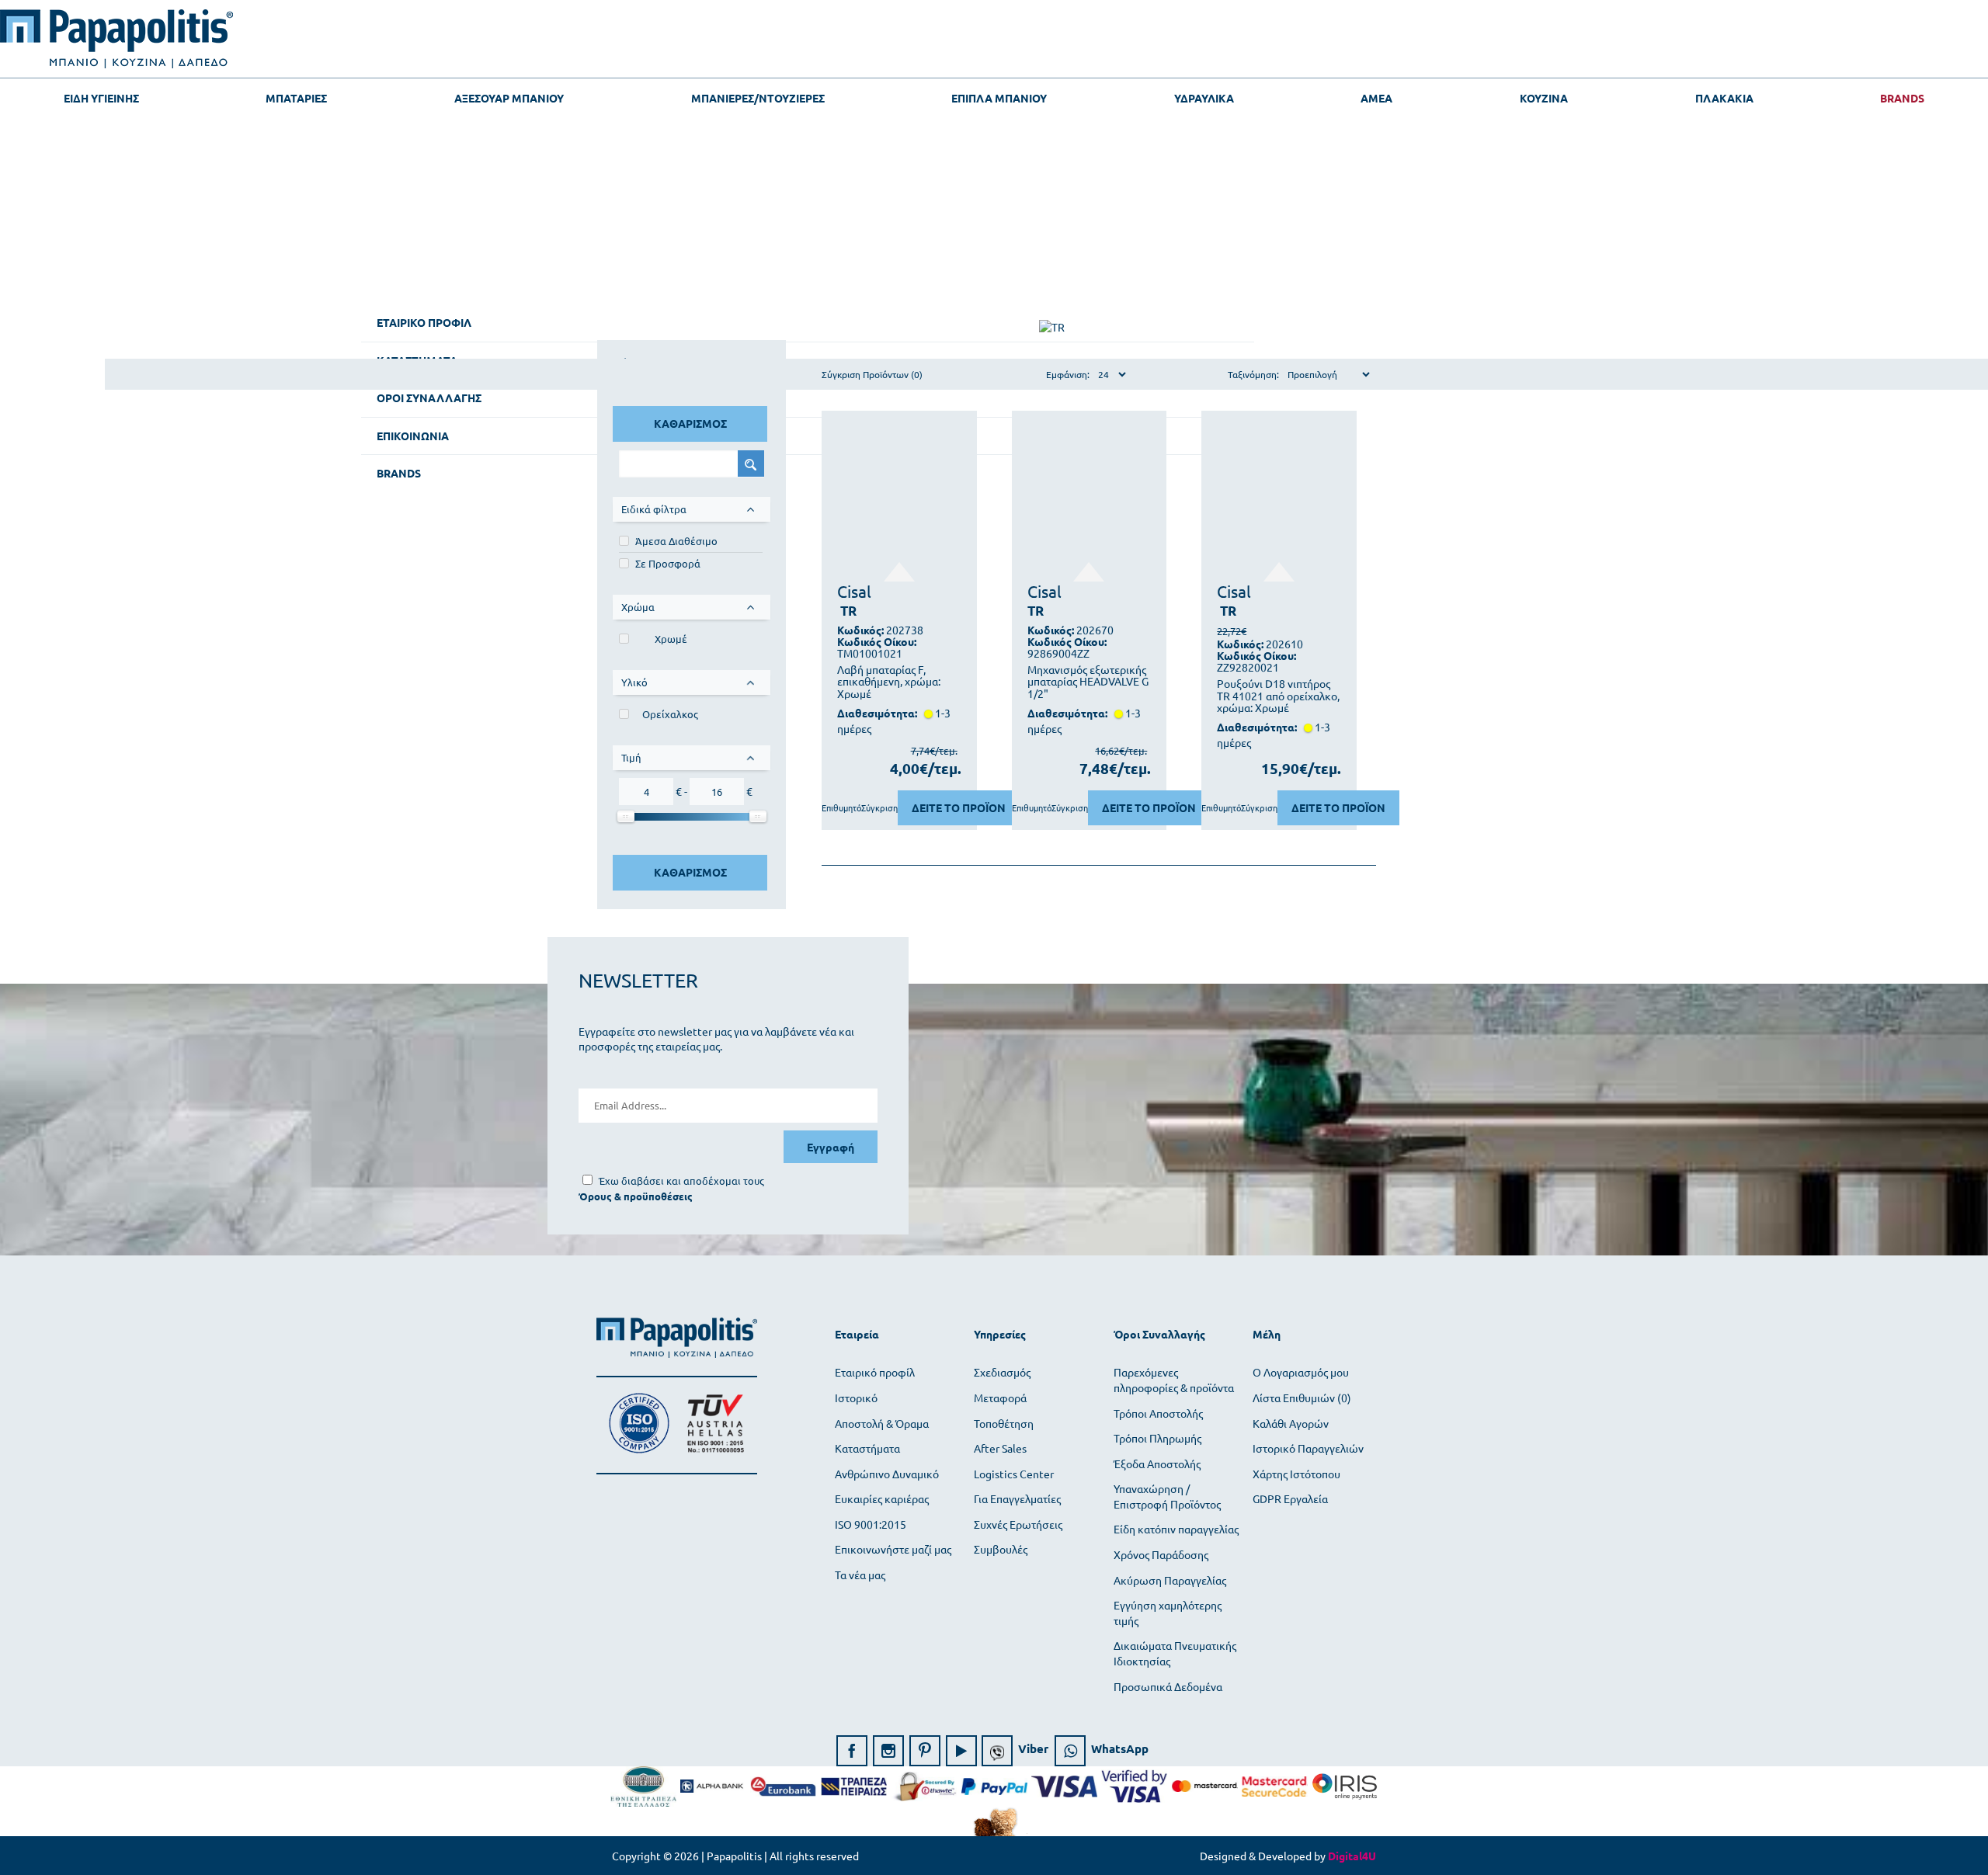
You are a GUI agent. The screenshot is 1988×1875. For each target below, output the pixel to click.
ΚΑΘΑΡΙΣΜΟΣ (690, 423)
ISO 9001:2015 (871, 1524)
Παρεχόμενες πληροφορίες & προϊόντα (1174, 1380)
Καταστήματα (867, 1448)
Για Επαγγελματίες (1017, 1498)
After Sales (1000, 1448)
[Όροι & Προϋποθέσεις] (636, 1196)
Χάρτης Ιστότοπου (1296, 1474)
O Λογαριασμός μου (1301, 1372)
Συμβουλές (1001, 1549)
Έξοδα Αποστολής (1157, 1464)
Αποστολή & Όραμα (882, 1423)
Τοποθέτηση (1004, 1423)
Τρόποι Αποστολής (1158, 1413)
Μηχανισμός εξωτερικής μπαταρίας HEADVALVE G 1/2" (1088, 682)
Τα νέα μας (860, 1575)
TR (848, 611)
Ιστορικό (856, 1398)
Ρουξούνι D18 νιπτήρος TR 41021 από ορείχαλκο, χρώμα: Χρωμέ (1278, 696)
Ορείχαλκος (670, 714)
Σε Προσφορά (668, 563)
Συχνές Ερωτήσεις (1018, 1524)
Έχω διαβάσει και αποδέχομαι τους (681, 1181)
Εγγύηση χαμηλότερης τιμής (1168, 1613)
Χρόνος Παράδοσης (1161, 1554)
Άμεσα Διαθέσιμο (676, 541)
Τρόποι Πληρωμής (1157, 1438)
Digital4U (1352, 1856)
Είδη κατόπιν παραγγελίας (1176, 1529)
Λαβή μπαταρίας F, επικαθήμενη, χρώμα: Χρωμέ (889, 682)
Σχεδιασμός (1002, 1372)
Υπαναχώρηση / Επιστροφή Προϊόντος (1167, 1496)
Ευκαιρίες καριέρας (882, 1498)
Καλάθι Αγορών (1291, 1423)
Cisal (854, 591)
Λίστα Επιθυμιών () (1302, 1398)
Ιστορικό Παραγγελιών (1308, 1448)
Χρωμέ (671, 639)
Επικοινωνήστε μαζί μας (893, 1549)
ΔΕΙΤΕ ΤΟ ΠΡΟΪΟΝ (959, 807)
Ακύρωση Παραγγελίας (1170, 1580)
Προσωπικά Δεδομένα (1168, 1686)
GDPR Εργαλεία (1290, 1498)
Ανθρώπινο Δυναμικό (887, 1474)
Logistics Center (1014, 1474)
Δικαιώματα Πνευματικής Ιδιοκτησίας (1175, 1653)
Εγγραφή (831, 1147)
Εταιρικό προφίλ (875, 1372)
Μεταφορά (1000, 1398)
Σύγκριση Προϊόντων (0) (872, 374)
